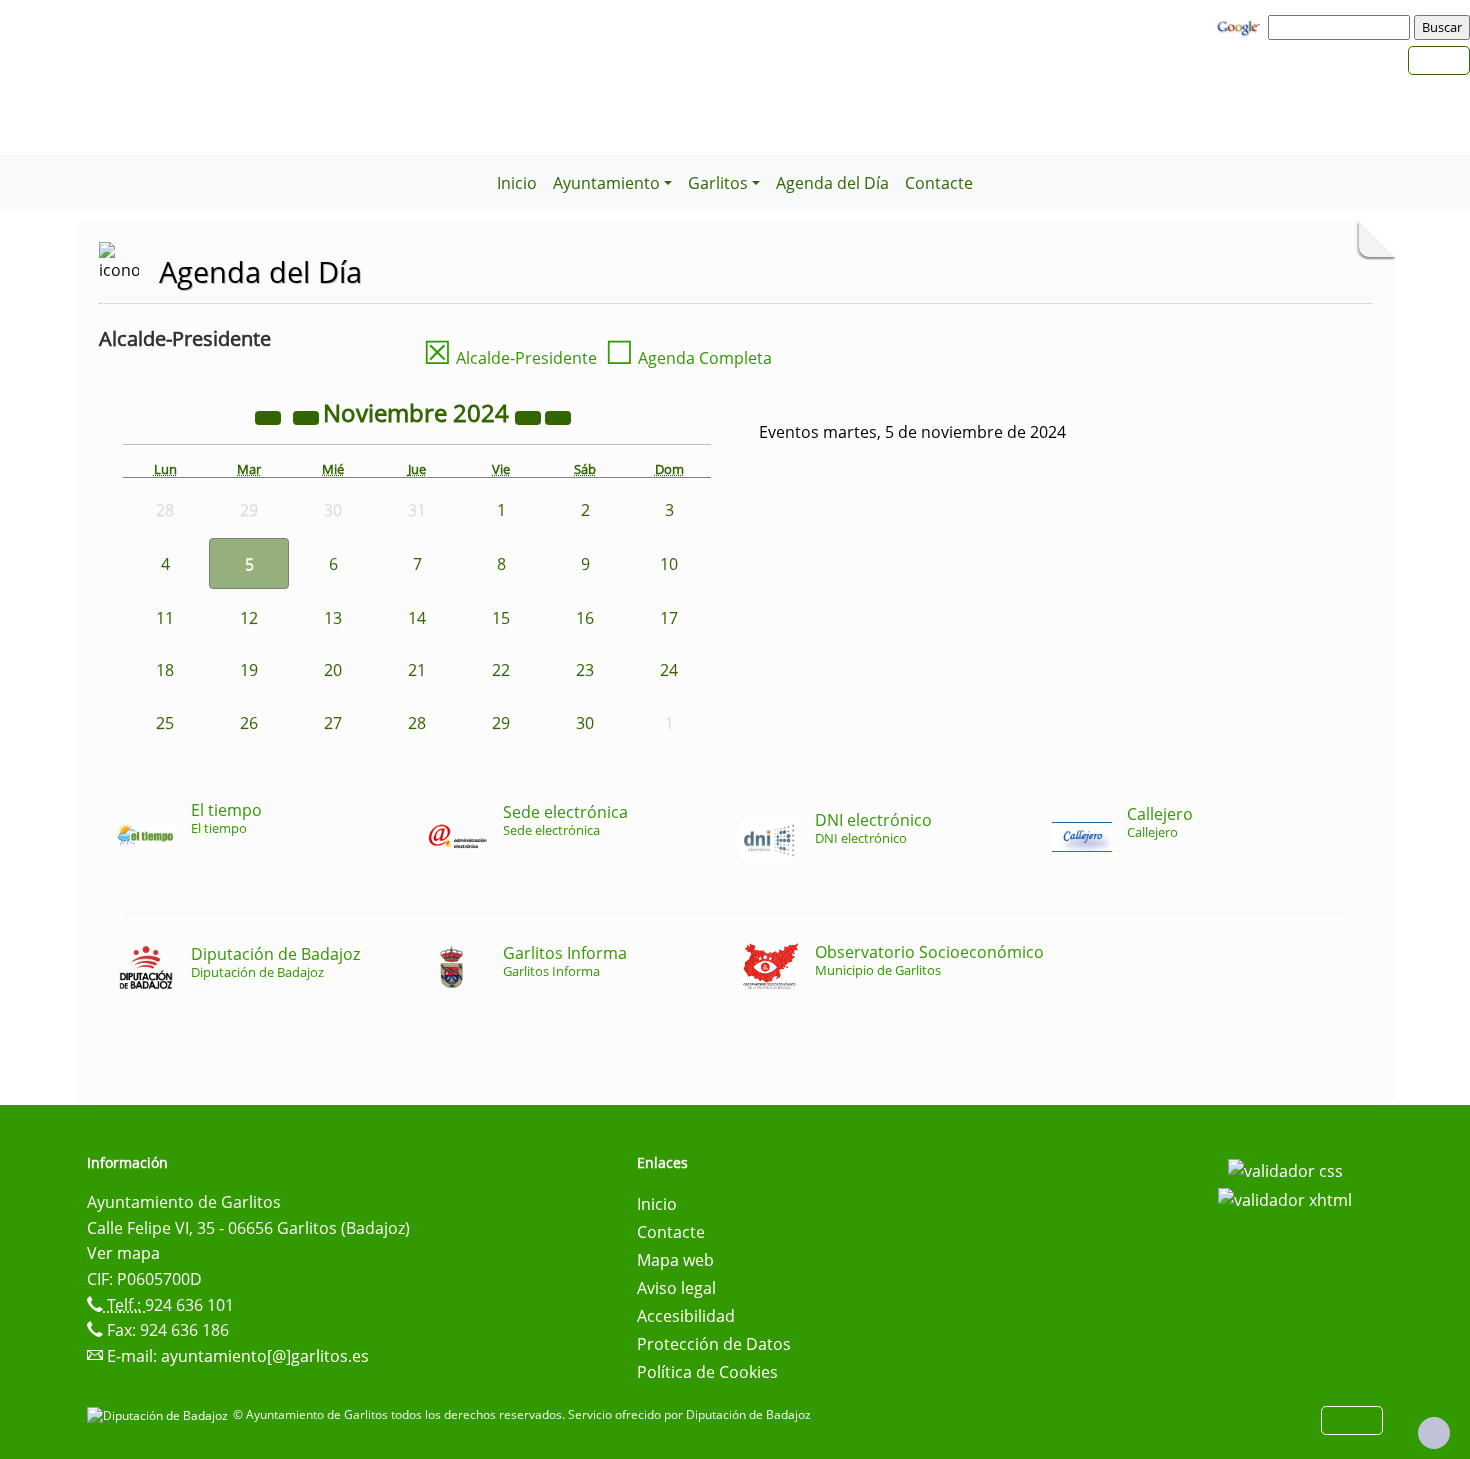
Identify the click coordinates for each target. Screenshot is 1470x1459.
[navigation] (1342, 27)
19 (249, 670)
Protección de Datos (714, 1344)
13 (333, 618)
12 (249, 618)
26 (249, 723)
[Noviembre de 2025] (530, 416)
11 (165, 618)
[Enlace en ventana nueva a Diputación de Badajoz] (160, 1414)
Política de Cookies (707, 1372)
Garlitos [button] (718, 183)
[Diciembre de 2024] (558, 416)
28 (417, 723)
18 (165, 670)
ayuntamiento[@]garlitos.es (265, 1356)
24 (669, 670)
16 (585, 618)
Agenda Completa (688, 358)
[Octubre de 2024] (308, 416)
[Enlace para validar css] (1285, 1169)
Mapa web (675, 1260)
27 (333, 723)
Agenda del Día (832, 183)
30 (585, 723)
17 (669, 618)
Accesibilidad (686, 1316)
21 (417, 670)
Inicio (517, 183)
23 (585, 670)
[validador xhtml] (1285, 1199)
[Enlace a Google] (1241, 26)
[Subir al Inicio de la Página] (1434, 1433)
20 (333, 670)
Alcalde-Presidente (510, 358)
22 (501, 670)
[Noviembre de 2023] (270, 416)
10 (669, 564)
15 (501, 618)
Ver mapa (123, 1253)
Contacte (939, 183)
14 (417, 618)
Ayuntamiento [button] (606, 183)
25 (165, 723)
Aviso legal (676, 1288)
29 (501, 723)
